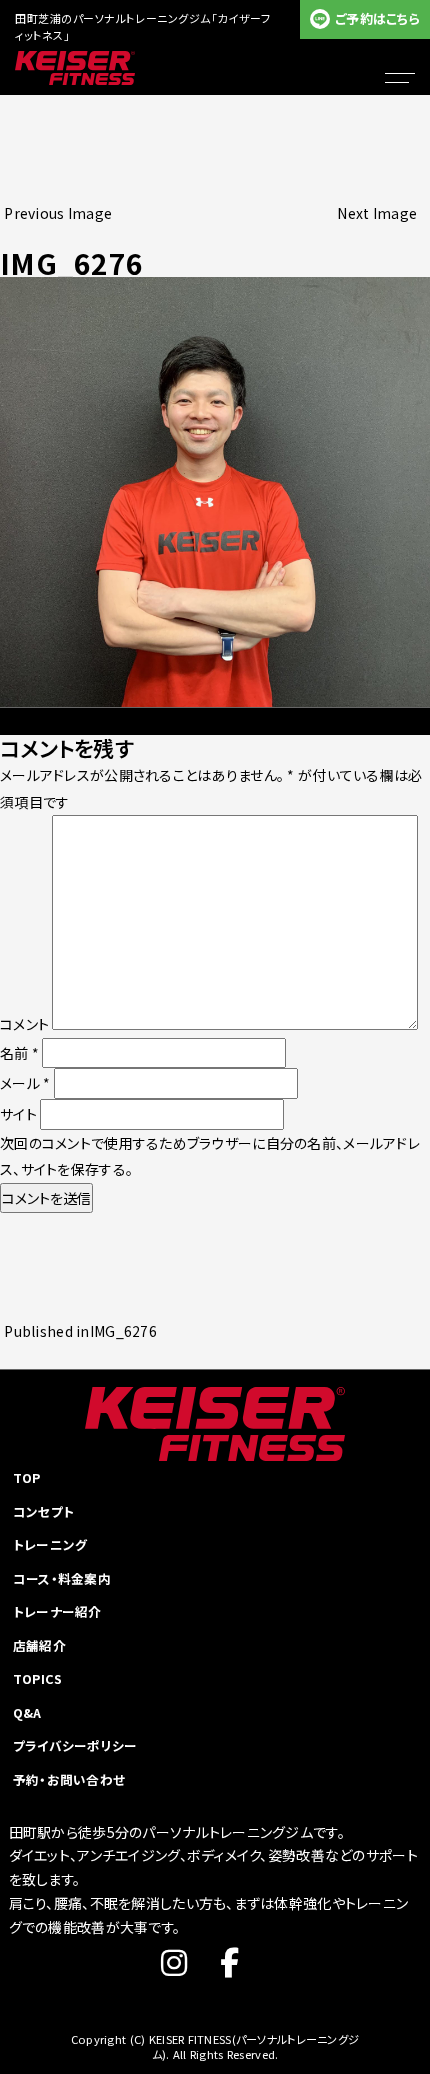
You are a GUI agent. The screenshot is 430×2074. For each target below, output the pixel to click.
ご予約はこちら (377, 18)
